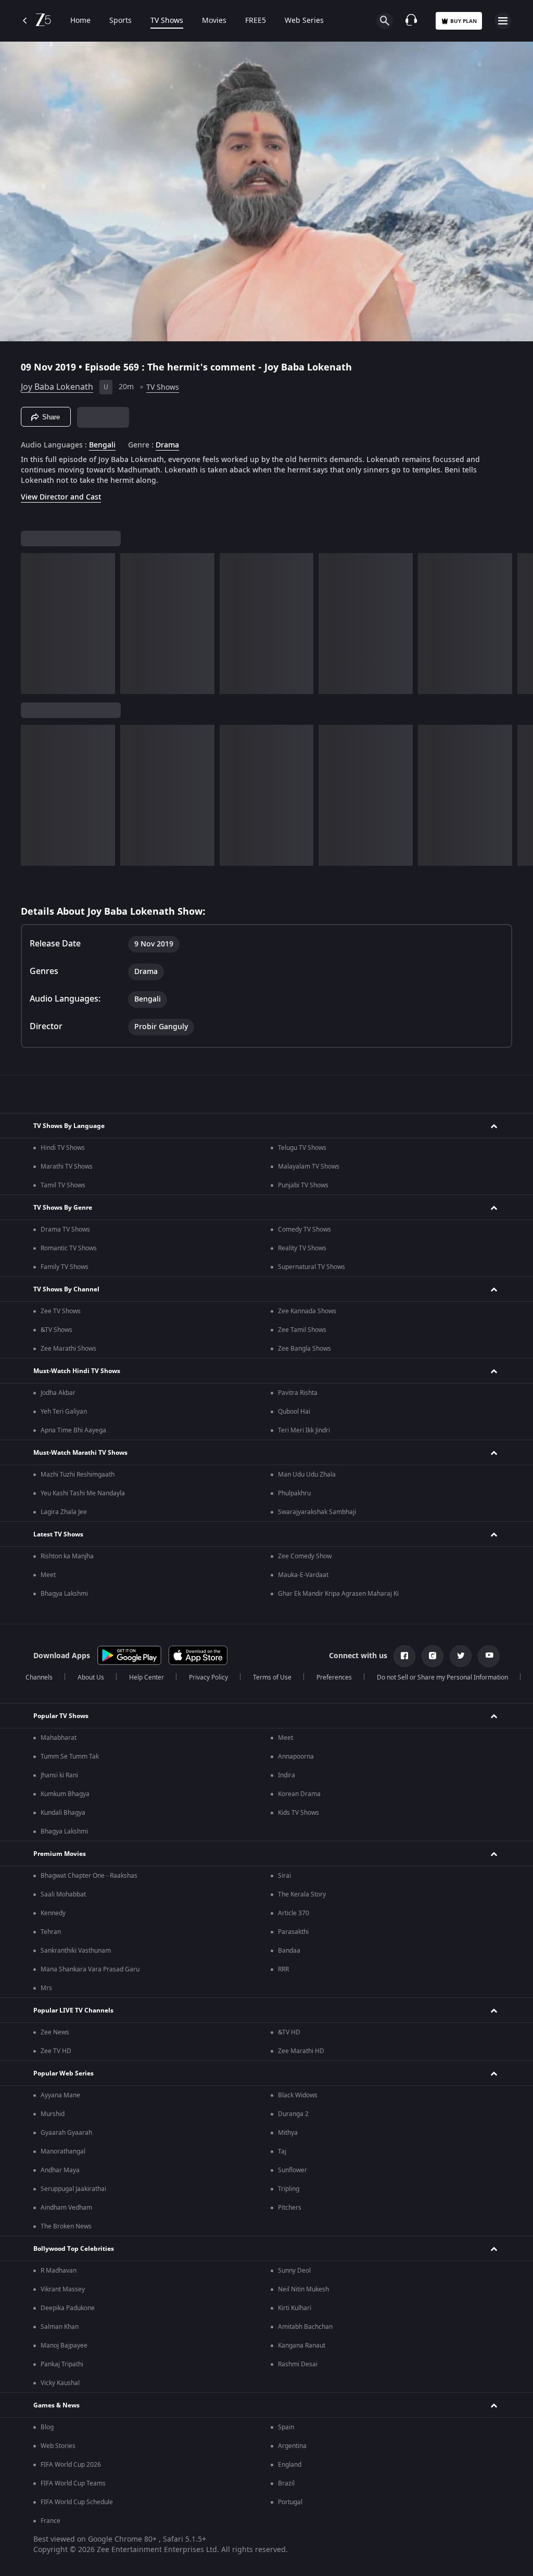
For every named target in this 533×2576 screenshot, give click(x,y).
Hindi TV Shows (63, 1148)
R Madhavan (59, 2271)
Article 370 (294, 1913)
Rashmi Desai (298, 2364)
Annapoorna (296, 1757)
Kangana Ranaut (302, 2346)
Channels (39, 1677)
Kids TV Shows (299, 1813)
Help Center (147, 1677)
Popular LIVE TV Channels (73, 2010)
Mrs (46, 1988)
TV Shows (167, 21)
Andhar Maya (60, 2170)
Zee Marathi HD (301, 2051)
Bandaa (289, 1951)
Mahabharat (59, 1738)
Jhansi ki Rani (59, 1775)
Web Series (304, 21)
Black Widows (298, 2095)
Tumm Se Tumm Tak (70, 1757)
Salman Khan (60, 2327)
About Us (91, 1677)
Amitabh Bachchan (305, 2327)
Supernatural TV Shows (312, 1267)
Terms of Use (272, 1677)
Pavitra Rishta (298, 1393)
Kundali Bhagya (63, 1813)
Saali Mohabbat (63, 1894)
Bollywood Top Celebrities (74, 2249)
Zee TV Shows (61, 1311)
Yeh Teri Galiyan (64, 1412)
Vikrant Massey (63, 2289)
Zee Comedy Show (305, 1556)
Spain (286, 2427)
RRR (283, 1969)
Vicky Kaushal (60, 2383)
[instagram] (433, 1656)
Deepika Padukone (68, 2308)
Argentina (292, 2446)
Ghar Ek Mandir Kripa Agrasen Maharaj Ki (338, 1594)
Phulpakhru (294, 1493)
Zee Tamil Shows (302, 1330)
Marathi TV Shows (67, 1167)
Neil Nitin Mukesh (303, 2289)
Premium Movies (60, 1854)
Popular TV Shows (61, 1716)
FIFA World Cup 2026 (71, 2465)
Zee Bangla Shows (304, 1349)
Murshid (53, 2114)
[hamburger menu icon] (503, 21)
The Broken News (66, 2226)
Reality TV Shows (302, 1248)
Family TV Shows (65, 1267)
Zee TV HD (56, 2051)
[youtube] (489, 1656)
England (290, 2465)
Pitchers (290, 2208)
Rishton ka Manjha (67, 1556)
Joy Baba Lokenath (57, 387)
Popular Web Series (64, 2073)
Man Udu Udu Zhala (307, 1475)
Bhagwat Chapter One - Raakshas (89, 1876)
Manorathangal (63, 2151)
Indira (287, 1775)
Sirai (284, 1876)
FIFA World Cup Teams (73, 2483)
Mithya (288, 2133)
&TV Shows (56, 1330)
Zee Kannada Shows (307, 1311)
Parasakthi (293, 1932)
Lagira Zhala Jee (64, 1512)
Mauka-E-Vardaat (303, 1575)
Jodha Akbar (58, 1393)
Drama (167, 445)
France (50, 2521)
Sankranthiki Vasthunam (76, 1951)
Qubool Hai (294, 1412)
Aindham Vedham (66, 2208)
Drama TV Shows (65, 1229)
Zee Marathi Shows (68, 1349)
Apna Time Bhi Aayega (73, 1430)
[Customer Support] (411, 21)
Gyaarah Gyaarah (66, 2133)
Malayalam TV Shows (309, 1167)
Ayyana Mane (60, 2095)
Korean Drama (299, 1794)
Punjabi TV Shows (303, 1185)
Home (80, 21)
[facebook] (404, 1656)
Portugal (290, 2502)
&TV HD (289, 2032)
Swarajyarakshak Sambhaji (317, 1512)
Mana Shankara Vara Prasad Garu (90, 1969)
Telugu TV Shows (302, 1148)
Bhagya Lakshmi (64, 1594)
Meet (48, 1575)
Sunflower (293, 2170)
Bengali (102, 445)
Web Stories (58, 2446)
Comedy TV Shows (304, 1229)
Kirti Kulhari (295, 2308)
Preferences (334, 1677)
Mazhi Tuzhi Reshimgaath (78, 1475)
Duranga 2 (293, 2114)
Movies (214, 21)
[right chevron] (32, 624)
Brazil (286, 2483)
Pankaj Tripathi (62, 2364)
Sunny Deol (294, 2271)
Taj (282, 2151)
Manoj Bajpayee (64, 2346)
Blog (47, 2427)
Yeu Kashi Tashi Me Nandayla (83, 1493)
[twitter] (461, 1656)
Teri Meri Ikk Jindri (304, 1430)
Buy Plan (464, 21)
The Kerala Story (302, 1894)
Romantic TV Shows (69, 1248)
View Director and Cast (61, 497)
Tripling (289, 2189)
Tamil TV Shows (63, 1185)
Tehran (51, 1932)
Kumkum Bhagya (65, 1794)
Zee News (55, 2032)
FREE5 (256, 21)
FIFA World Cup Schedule (77, 2502)
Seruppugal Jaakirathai (73, 2189)
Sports (120, 21)
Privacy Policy (208, 1677)
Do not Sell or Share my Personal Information (442, 1677)
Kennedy (53, 1913)
